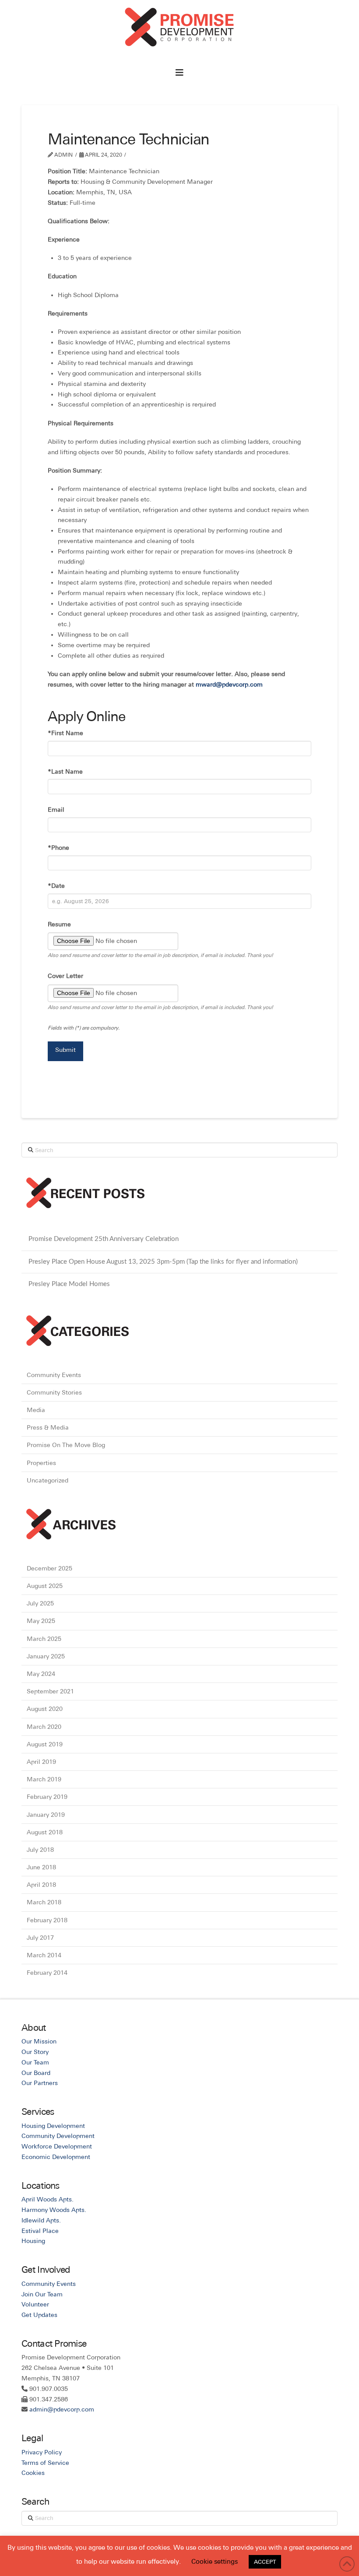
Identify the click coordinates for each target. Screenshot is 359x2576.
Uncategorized (48, 1480)
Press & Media (48, 1427)
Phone (58, 848)
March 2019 (44, 1779)
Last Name (65, 771)
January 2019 (46, 1815)
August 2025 (45, 1586)
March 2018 (44, 1902)
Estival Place (40, 2231)
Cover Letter (65, 976)
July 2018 (40, 1850)
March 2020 (44, 1727)
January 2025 (46, 1656)
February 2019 (47, 1797)
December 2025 (49, 1568)
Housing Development (53, 2126)
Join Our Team (42, 2294)
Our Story (35, 2052)
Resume (59, 924)
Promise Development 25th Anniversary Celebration (104, 1239)
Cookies (33, 2473)
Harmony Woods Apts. (54, 2210)
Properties (41, 1463)
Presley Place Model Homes (69, 1284)
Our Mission (39, 2041)
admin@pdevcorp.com (62, 2409)
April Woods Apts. (48, 2199)
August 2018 (45, 1832)
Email (56, 810)
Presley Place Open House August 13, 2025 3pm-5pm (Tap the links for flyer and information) (163, 1262)
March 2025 (44, 1639)
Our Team (35, 2062)
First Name (65, 733)
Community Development (58, 2136)
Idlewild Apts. (41, 2220)
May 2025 (41, 1621)
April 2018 (41, 1885)
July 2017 (40, 1938)
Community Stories (54, 1392)
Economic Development (56, 2157)
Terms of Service (45, 2463)
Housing (33, 2241)
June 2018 (41, 1867)
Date (56, 886)
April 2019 (41, 1762)
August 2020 (45, 1709)
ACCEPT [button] (265, 2562)
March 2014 (44, 1955)
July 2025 (40, 1603)
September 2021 (50, 1691)
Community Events (54, 1375)
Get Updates (39, 2315)
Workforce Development (57, 2146)
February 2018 (47, 1920)
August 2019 (45, 1744)
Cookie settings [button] (215, 2561)
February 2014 (47, 1973)
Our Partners (40, 2083)
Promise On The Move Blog (66, 1445)
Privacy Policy (42, 2452)
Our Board (36, 2073)
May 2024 (41, 1674)
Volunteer (35, 2304)
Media (36, 1410)
